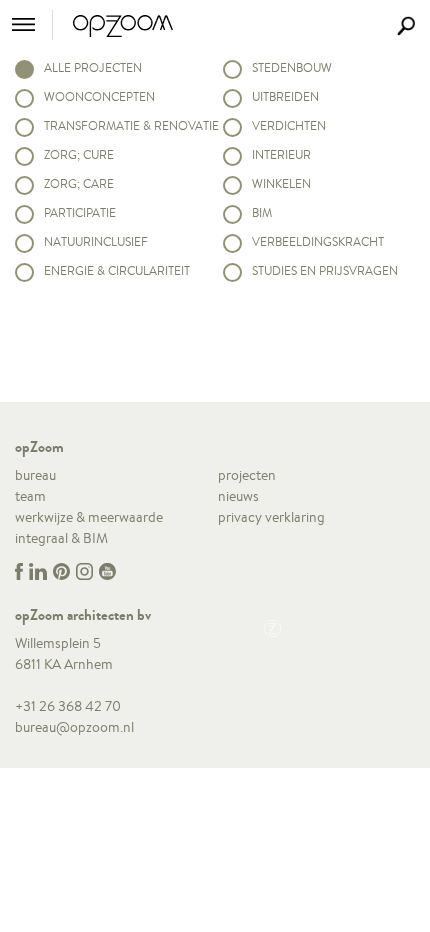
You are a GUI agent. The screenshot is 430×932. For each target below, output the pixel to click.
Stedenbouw (292, 67)
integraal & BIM (61, 538)
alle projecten (93, 67)
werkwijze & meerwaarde (89, 517)
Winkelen (281, 183)
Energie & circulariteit (117, 270)
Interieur (281, 154)
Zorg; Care (79, 183)
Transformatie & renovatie (126, 125)
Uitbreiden (285, 96)
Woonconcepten (99, 96)
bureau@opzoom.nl (74, 727)
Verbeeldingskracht (318, 241)
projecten (247, 475)
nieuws (238, 496)
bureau (35, 475)
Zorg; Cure (79, 154)
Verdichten (289, 125)
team (30, 496)
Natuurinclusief (96, 241)
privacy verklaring (271, 517)
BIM (262, 212)
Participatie (80, 212)
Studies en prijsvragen (325, 270)
